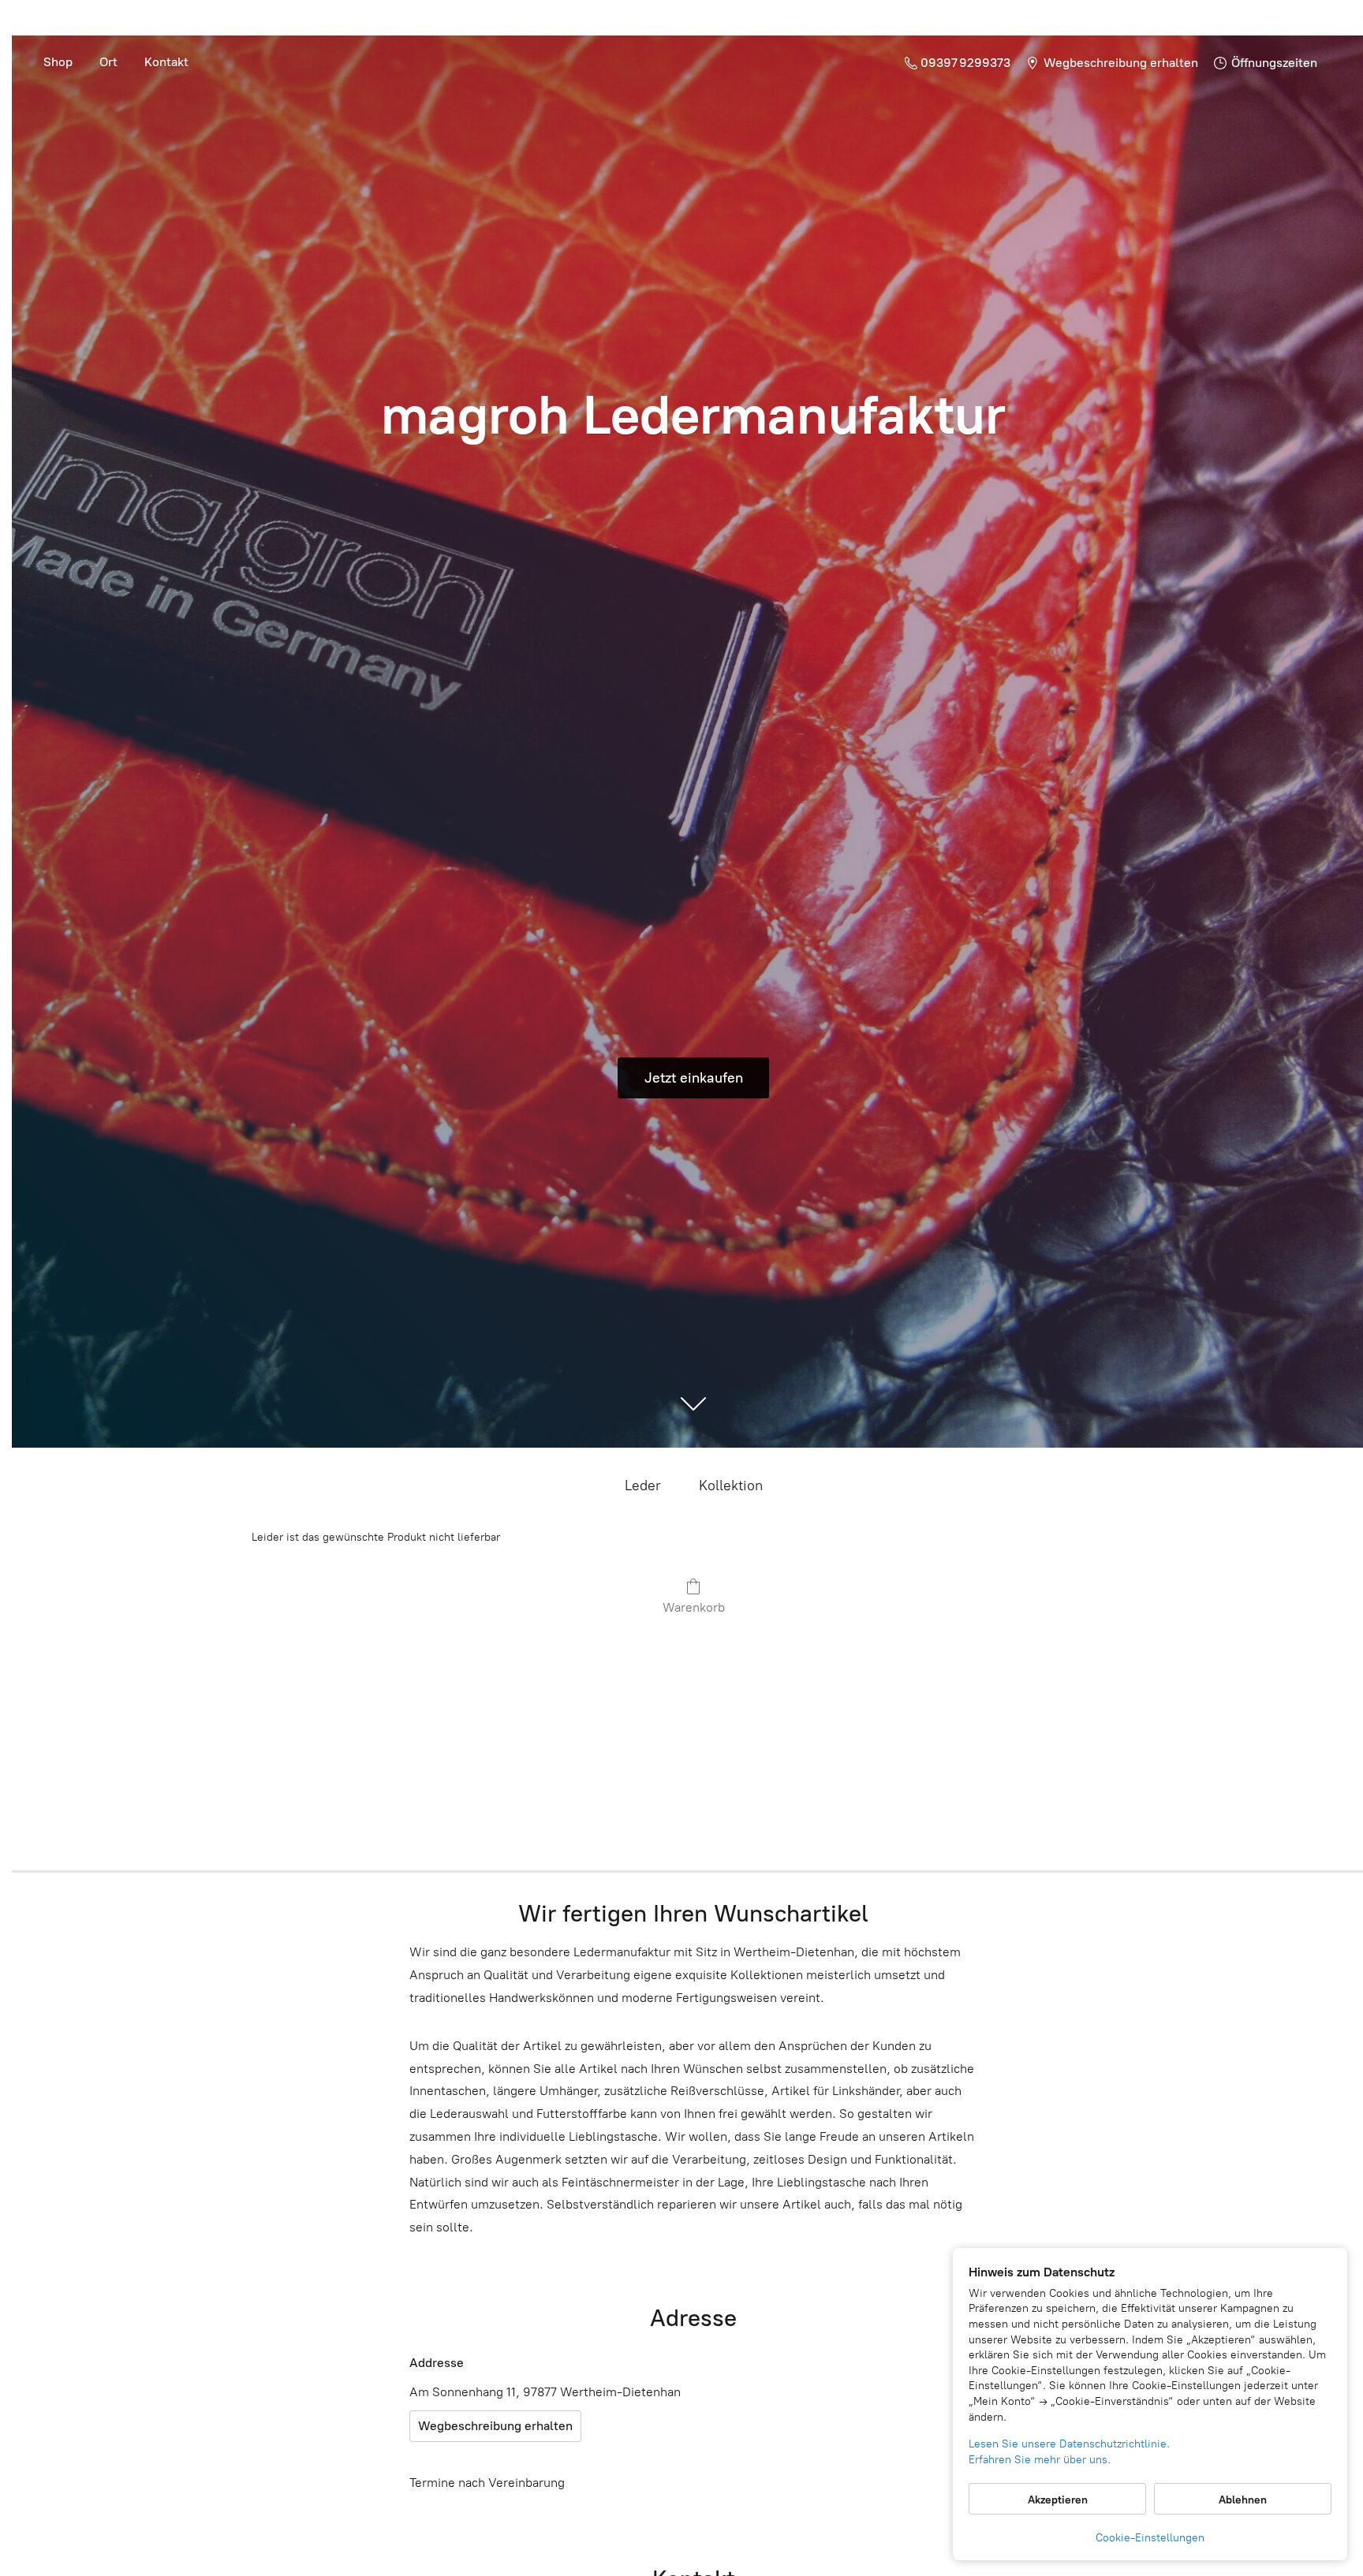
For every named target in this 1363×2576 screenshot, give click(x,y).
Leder (643, 1486)
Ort (108, 62)
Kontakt (166, 62)
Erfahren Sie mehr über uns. (1040, 2460)
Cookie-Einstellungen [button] (1150, 2538)
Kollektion (731, 1486)
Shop (58, 62)
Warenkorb (694, 1607)
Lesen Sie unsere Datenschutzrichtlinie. (1069, 2444)
